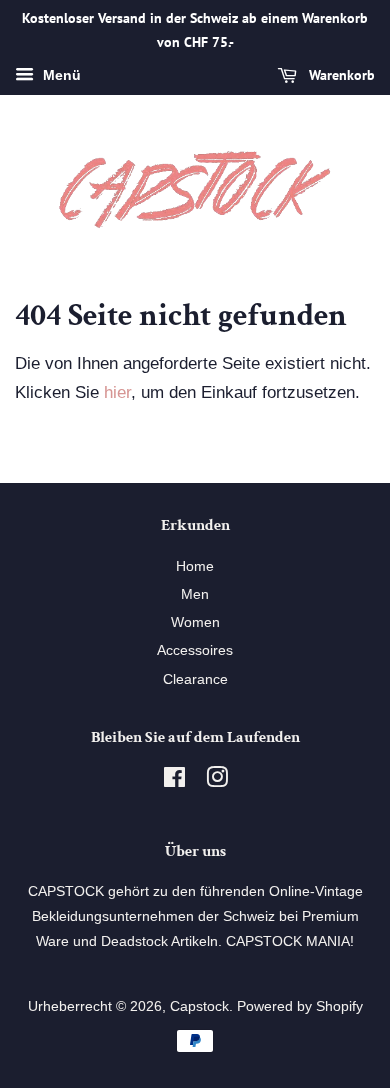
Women (195, 622)
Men (195, 594)
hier (117, 392)
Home (195, 566)
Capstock (199, 1006)
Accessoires (195, 650)
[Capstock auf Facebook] (174, 781)
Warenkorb (340, 75)
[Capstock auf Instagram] (217, 781)
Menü (60, 75)
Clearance (195, 679)
